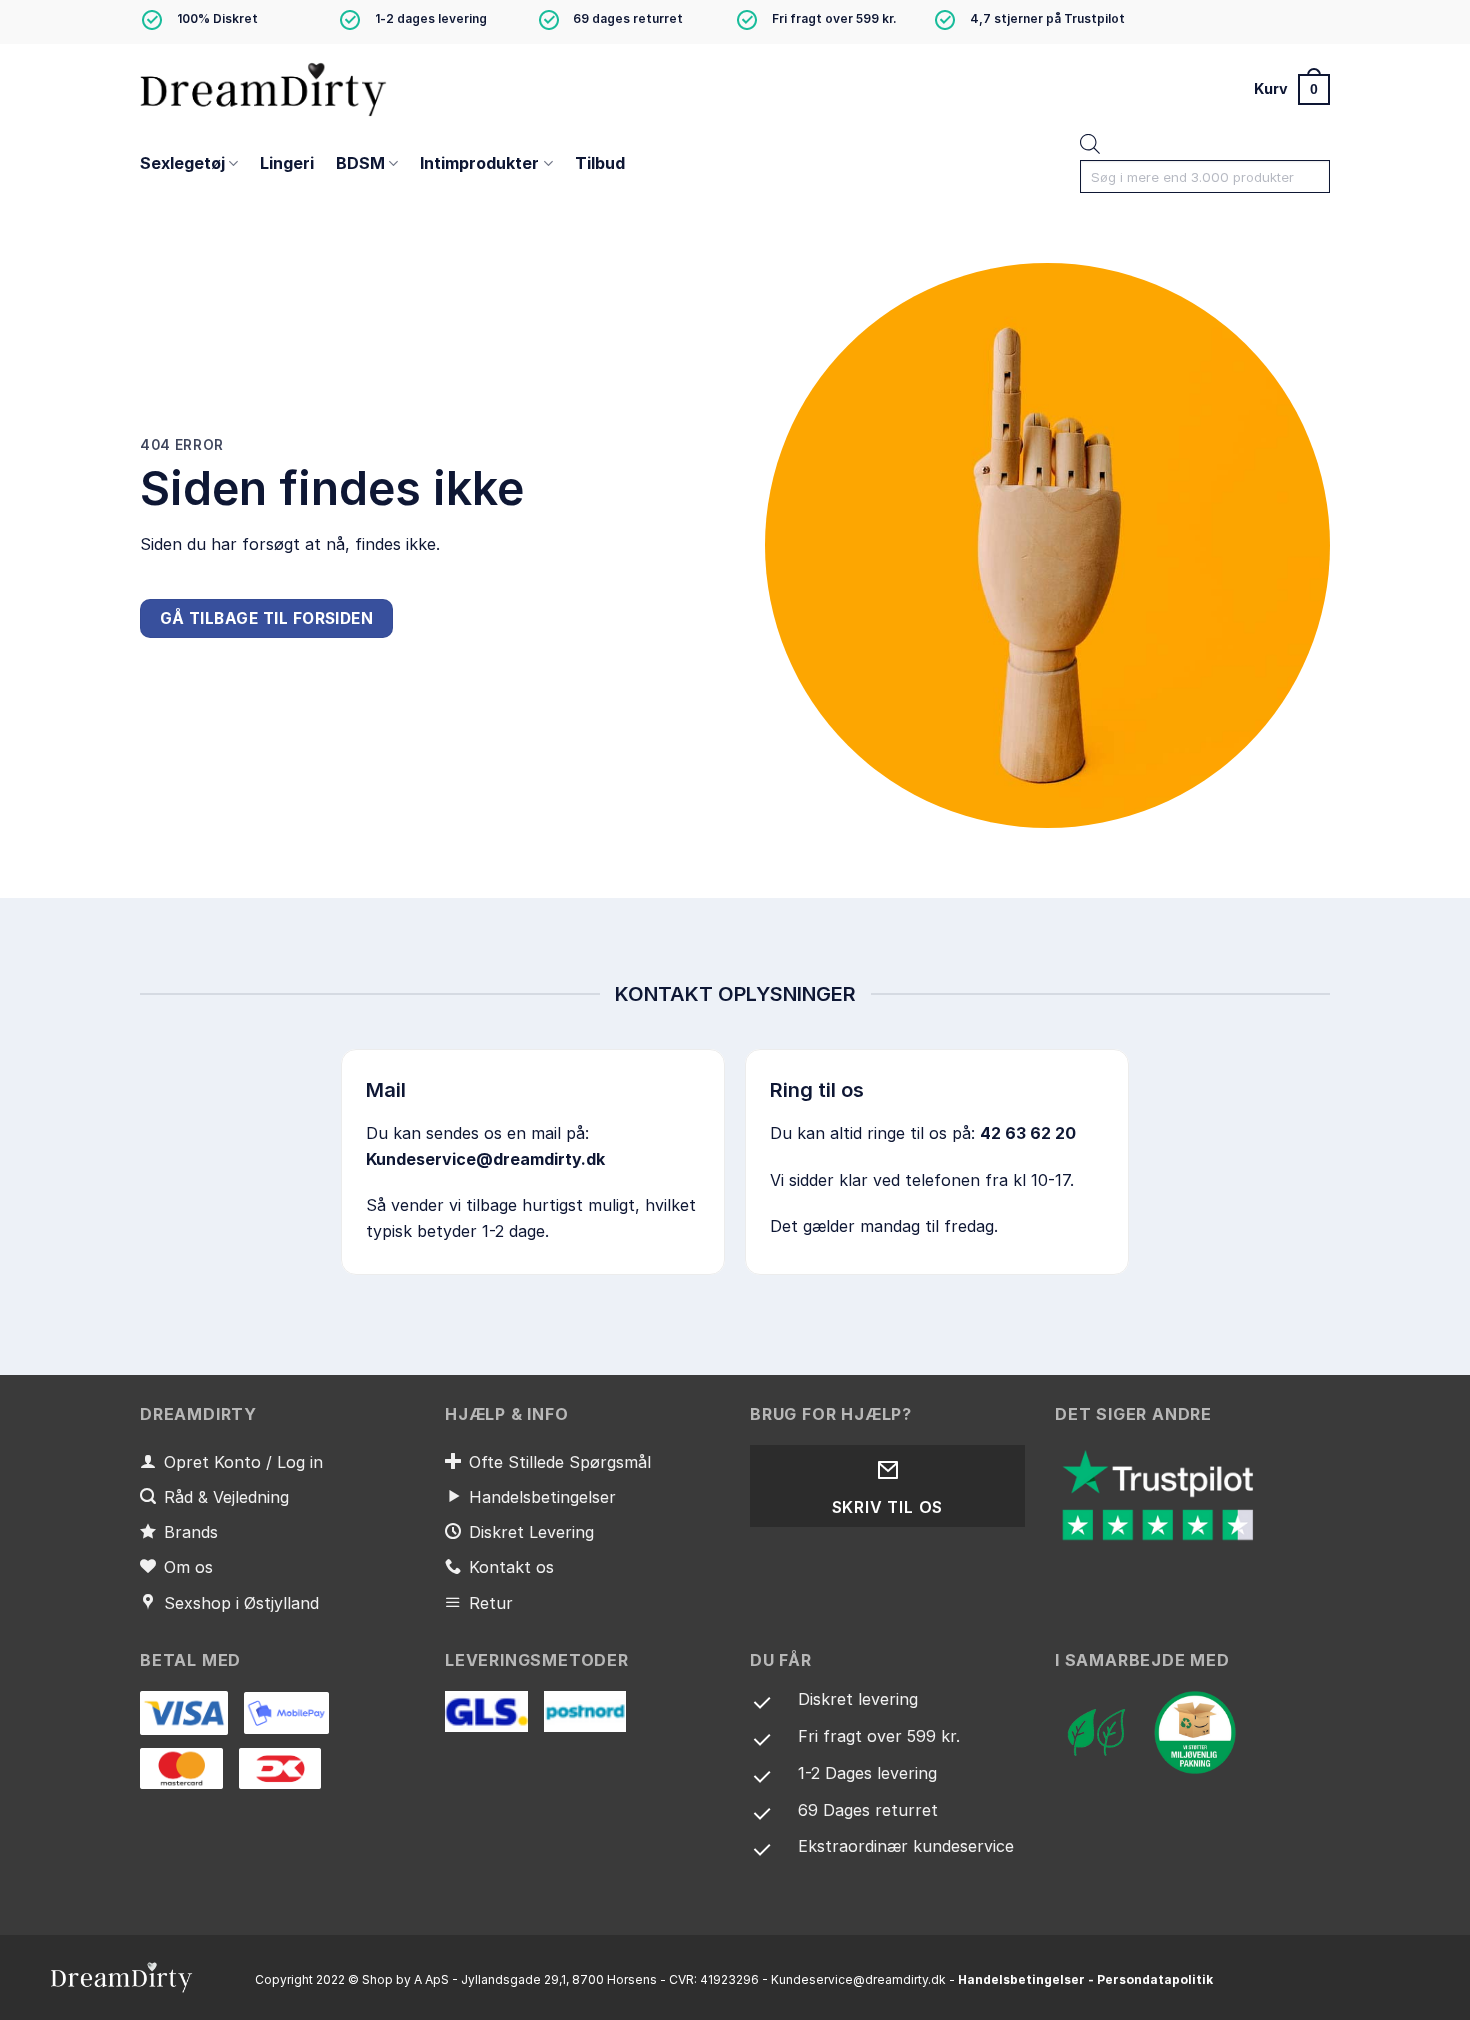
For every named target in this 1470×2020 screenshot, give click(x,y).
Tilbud (600, 163)
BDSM (360, 163)
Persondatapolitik (1155, 1979)
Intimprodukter (479, 163)
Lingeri (287, 163)
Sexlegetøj (182, 163)
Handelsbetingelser (1021, 1979)
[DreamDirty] (265, 88)
